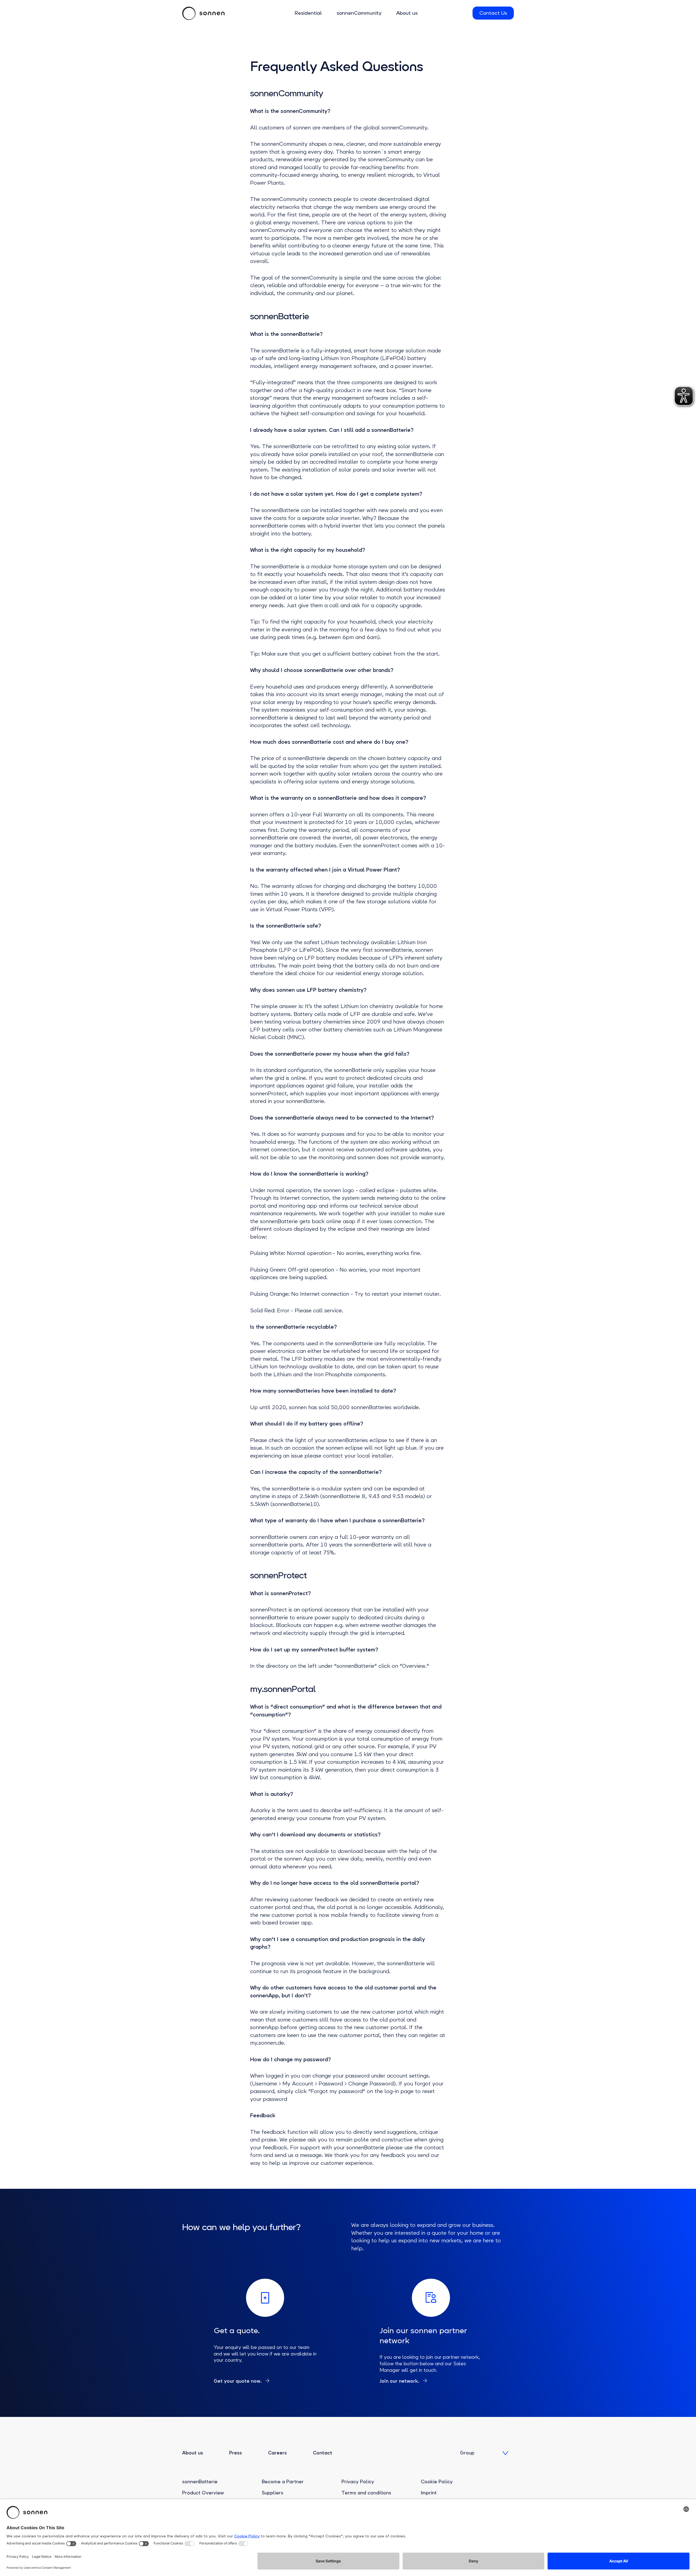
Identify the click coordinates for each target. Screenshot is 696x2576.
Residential (308, 13)
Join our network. (400, 2381)
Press (236, 2453)
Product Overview (203, 2493)
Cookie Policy (437, 2482)
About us (407, 13)
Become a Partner (283, 2482)
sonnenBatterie (200, 2482)
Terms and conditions (366, 2493)
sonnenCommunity (359, 13)
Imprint (429, 2493)
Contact (323, 2453)
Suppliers (273, 2493)
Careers (277, 2453)
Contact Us (493, 13)
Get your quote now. (238, 2381)
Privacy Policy (358, 2482)
